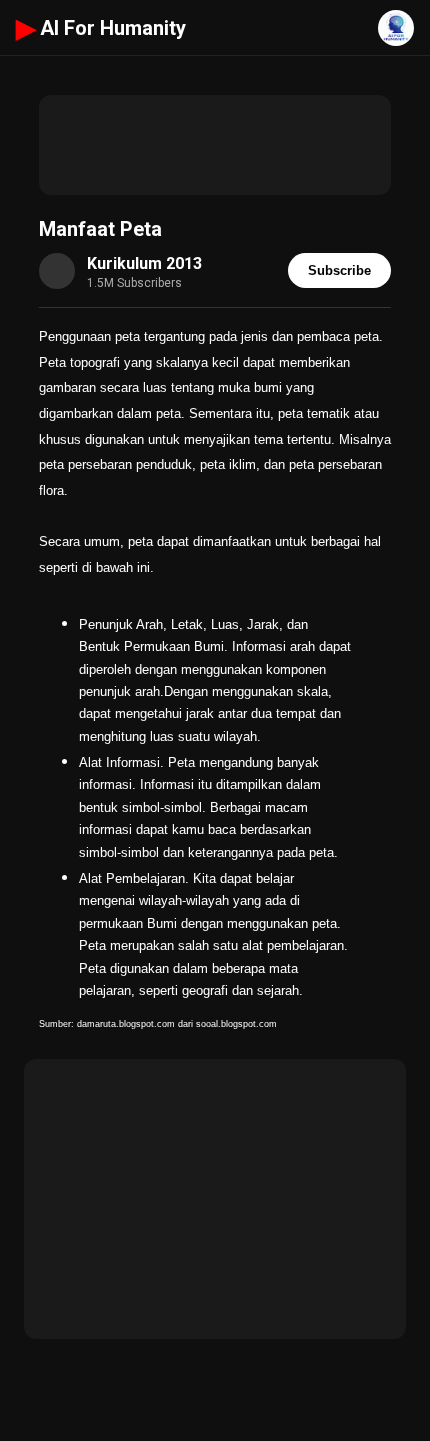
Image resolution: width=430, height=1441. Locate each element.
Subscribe (339, 270)
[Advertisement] (215, 145)
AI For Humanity (101, 28)
